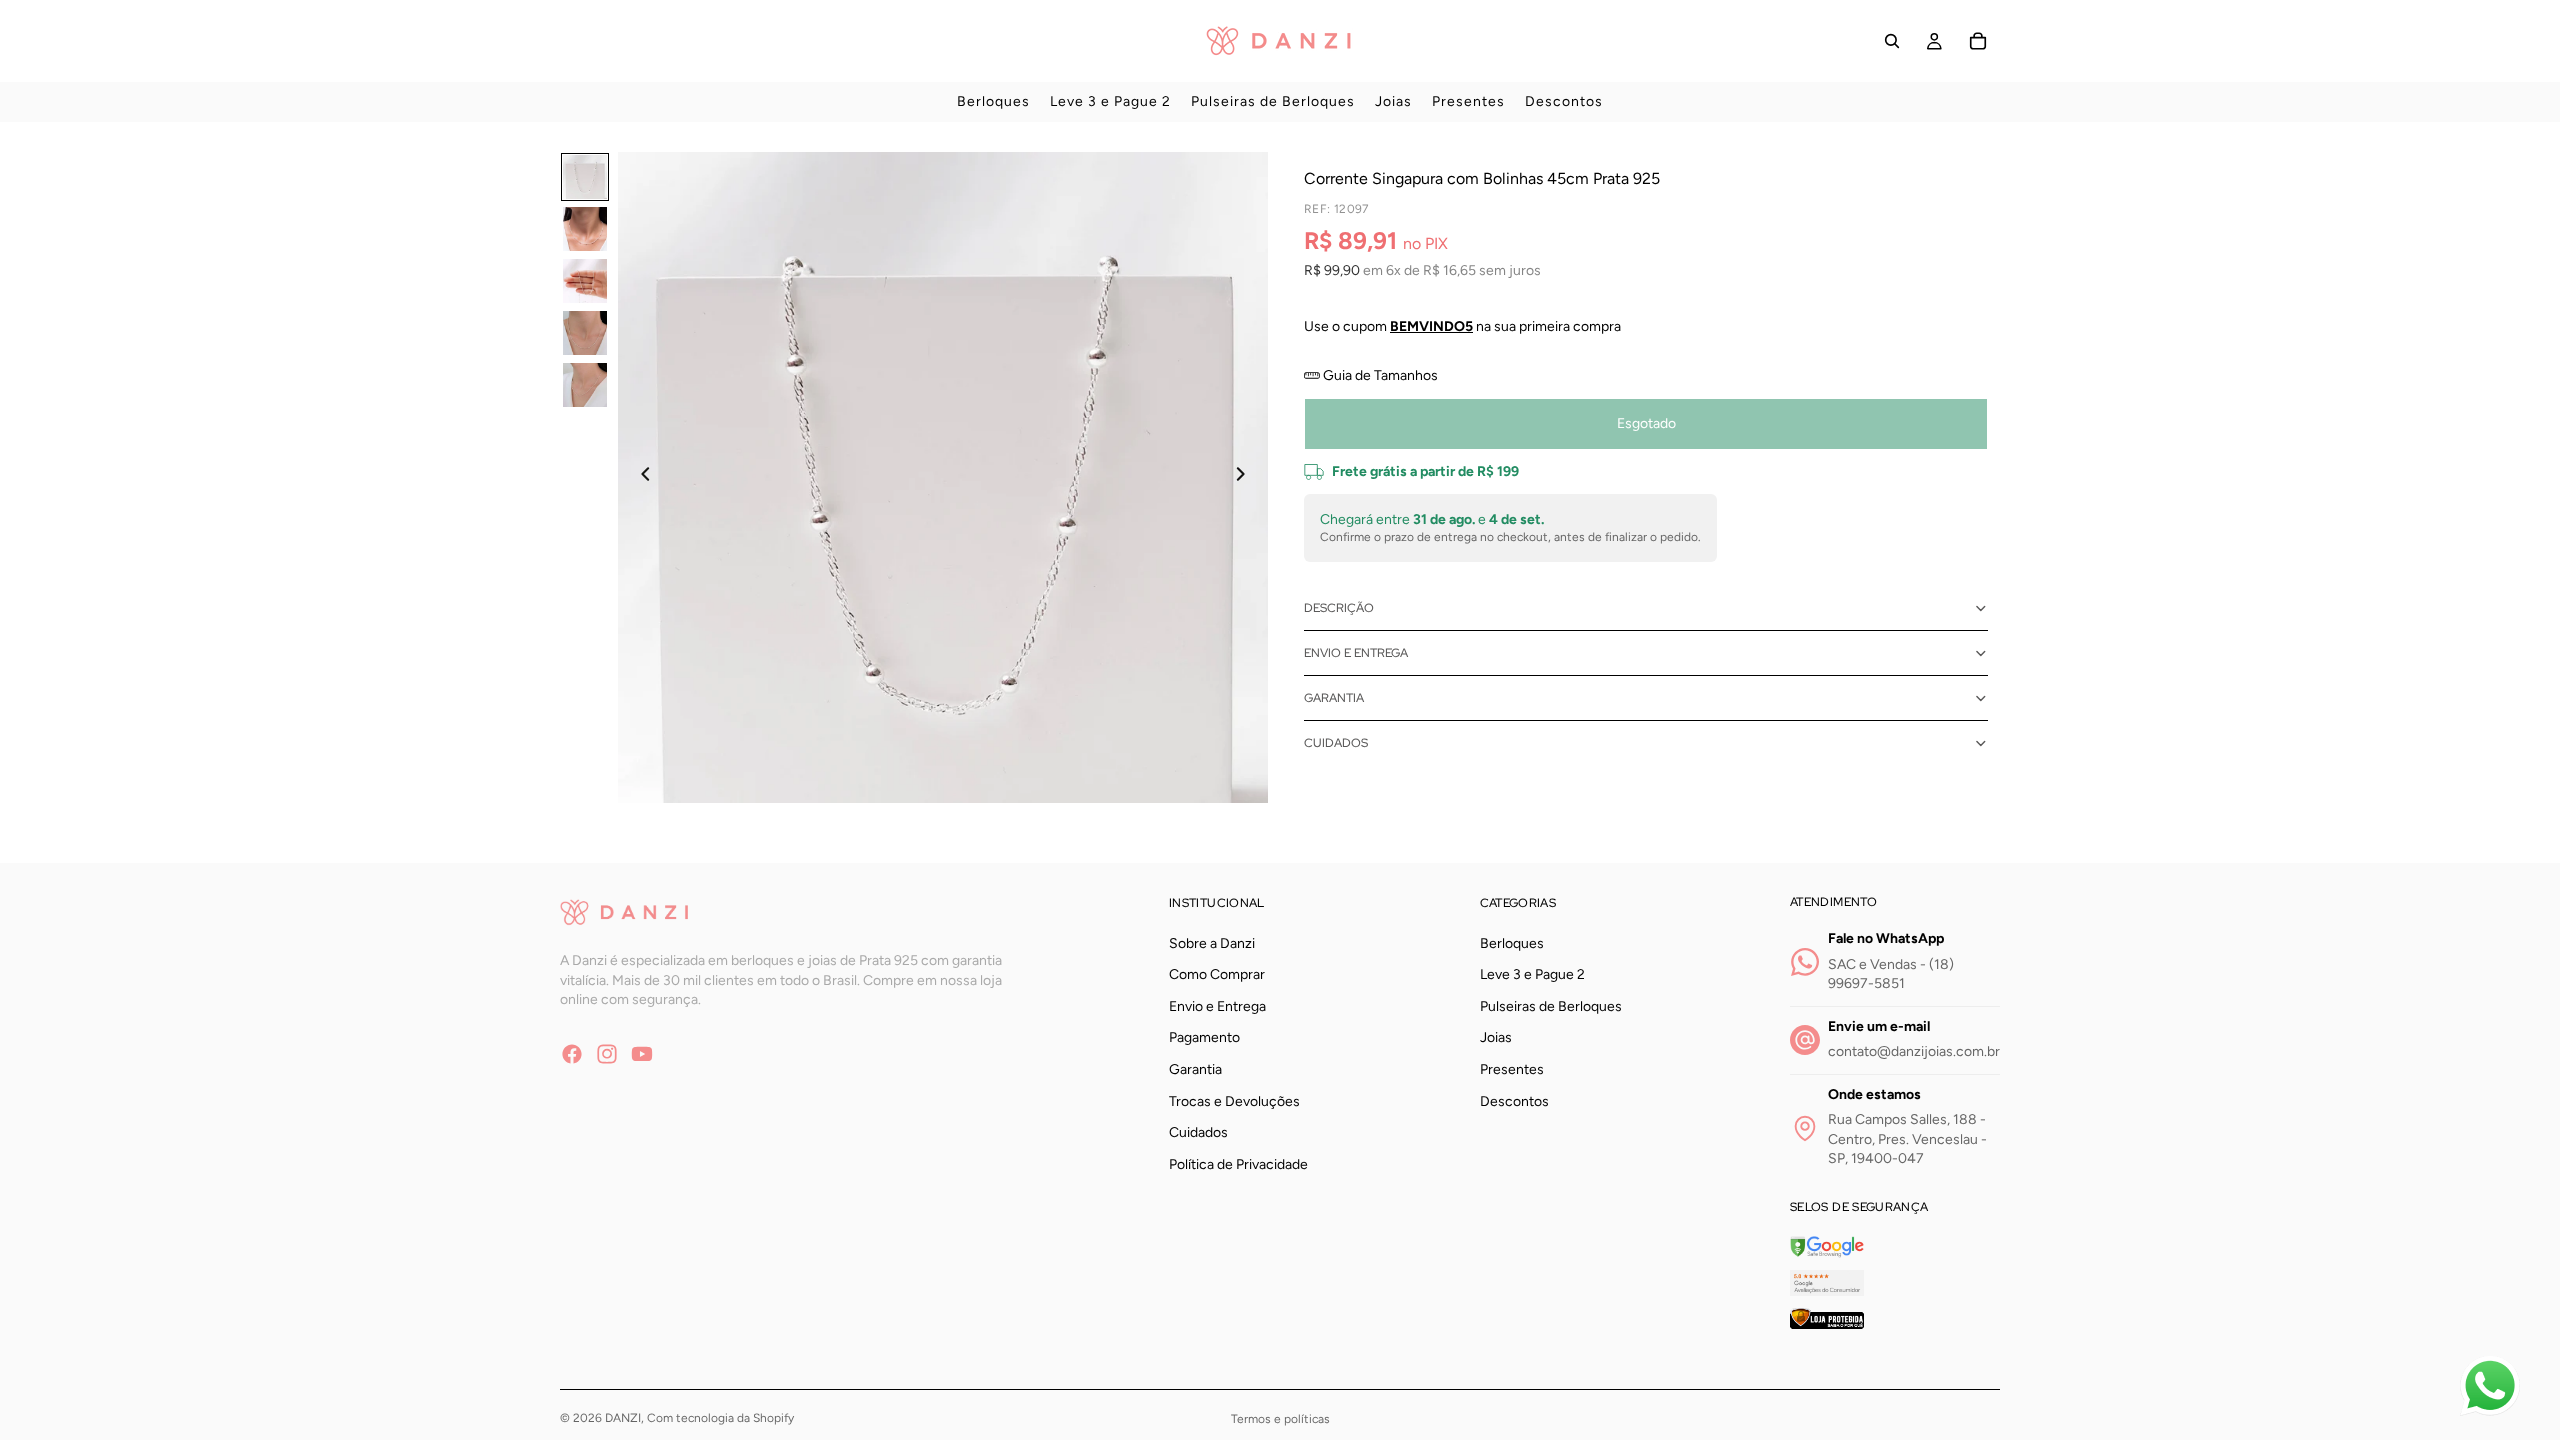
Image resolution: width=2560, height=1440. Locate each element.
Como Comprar (1217, 974)
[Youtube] (642, 1053)
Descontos (1514, 1100)
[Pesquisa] (1892, 41)
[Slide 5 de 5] (585, 385)
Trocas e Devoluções (1234, 1100)
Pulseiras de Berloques (1551, 1006)
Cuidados (1336, 743)
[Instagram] (607, 1053)
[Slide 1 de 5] (585, 177)
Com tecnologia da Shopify (720, 1418)
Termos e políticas (1280, 1419)
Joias (1496, 1037)
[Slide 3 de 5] (585, 281)
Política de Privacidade (1238, 1163)
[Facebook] (572, 1053)
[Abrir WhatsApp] (2490, 1386)
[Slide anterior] (640, 477)
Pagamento (1204, 1037)
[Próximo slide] (1246, 477)
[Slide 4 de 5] (585, 333)
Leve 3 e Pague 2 (1532, 974)
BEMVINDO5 (1431, 326)
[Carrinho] (1978, 41)
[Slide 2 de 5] (585, 229)
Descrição (1339, 608)
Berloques (1512, 942)
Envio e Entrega (1356, 653)
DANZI (623, 1418)
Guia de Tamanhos (1379, 375)
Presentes (1512, 1069)
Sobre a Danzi (1212, 942)
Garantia (1334, 698)
